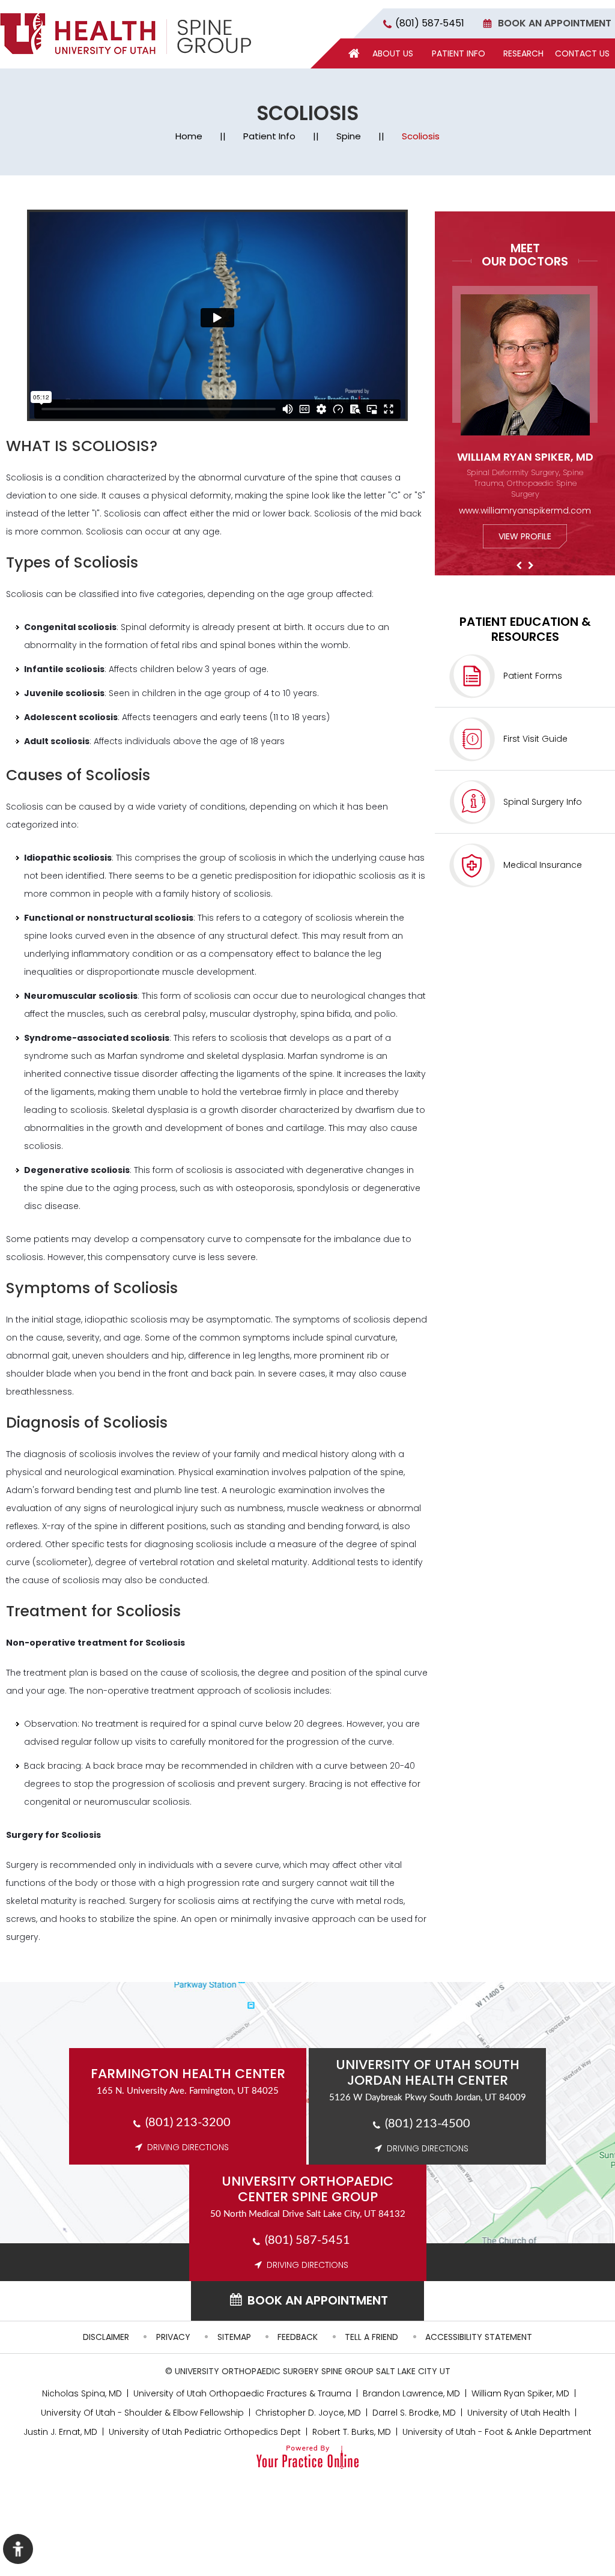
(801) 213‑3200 (188, 2123)
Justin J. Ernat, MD (60, 2432)
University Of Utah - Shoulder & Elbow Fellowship (142, 2413)
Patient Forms (533, 676)
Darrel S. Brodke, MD (414, 2413)
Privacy (173, 2337)
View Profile (525, 536)
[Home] (353, 53)
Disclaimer (106, 2337)
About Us (393, 53)
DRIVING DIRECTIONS (188, 2147)
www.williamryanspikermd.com (525, 511)
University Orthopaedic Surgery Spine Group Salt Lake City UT (313, 2371)
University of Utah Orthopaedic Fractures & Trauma (242, 2393)
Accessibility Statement (479, 2337)
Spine (349, 136)
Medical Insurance (543, 865)
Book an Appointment (555, 23)
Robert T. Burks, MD (352, 2432)
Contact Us (582, 53)
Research (523, 53)
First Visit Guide (535, 739)
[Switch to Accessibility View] (18, 2549)
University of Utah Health (519, 2413)
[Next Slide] (531, 566)
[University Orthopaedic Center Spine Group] (126, 34)
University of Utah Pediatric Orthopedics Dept (205, 2432)
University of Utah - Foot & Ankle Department (497, 2432)
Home (189, 136)
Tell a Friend (371, 2337)
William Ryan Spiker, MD (525, 457)
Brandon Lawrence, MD (411, 2393)
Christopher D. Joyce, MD (308, 2413)
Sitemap (234, 2337)
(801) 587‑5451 (430, 23)
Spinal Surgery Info (543, 802)
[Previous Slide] (519, 566)
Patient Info (459, 53)
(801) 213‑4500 (428, 2124)
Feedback (298, 2337)
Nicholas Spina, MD (82, 2393)
